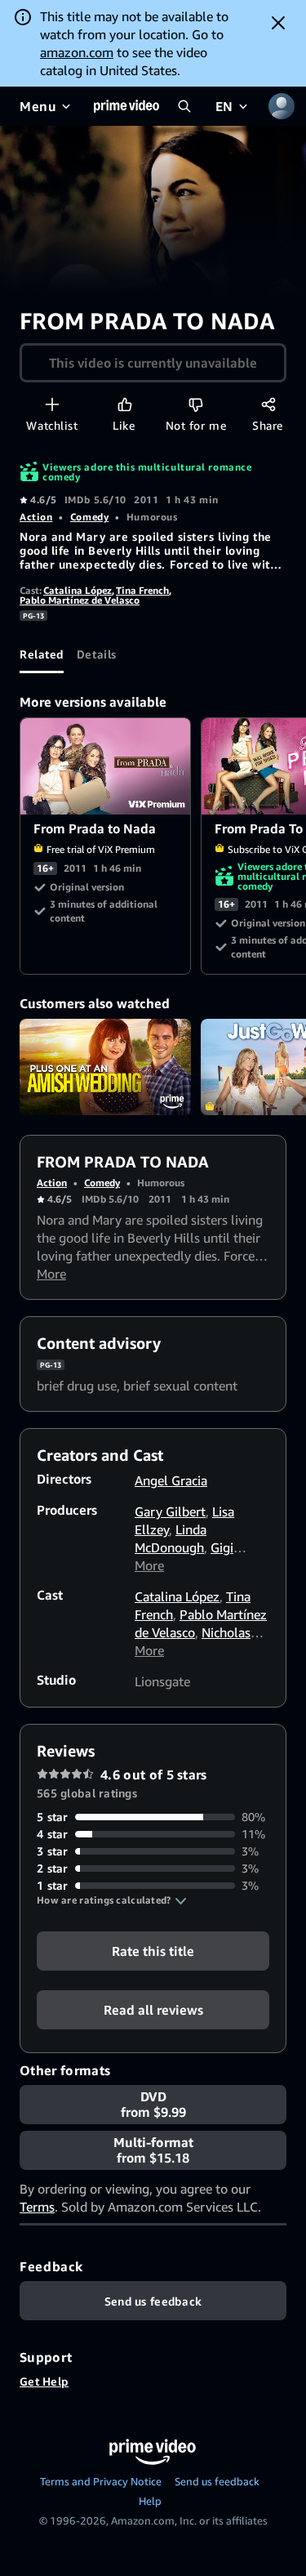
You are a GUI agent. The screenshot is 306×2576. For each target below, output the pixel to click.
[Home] (126, 106)
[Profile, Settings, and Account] (282, 106)
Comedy (89, 517)
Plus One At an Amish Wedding (105, 1067)
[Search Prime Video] (184, 106)
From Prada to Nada (106, 766)
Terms (37, 2207)
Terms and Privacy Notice (101, 2481)
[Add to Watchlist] (52, 404)
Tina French (142, 590)
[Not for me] (195, 404)
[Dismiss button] (278, 23)
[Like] (124, 404)
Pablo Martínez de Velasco (80, 600)
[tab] (42, 654)
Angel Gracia (171, 1480)
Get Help (44, 2381)
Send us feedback (217, 2481)
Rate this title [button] (153, 1951)
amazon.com (77, 52)
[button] (112, 1900)
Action (36, 517)
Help (150, 2501)
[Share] (268, 404)
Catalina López (78, 590)
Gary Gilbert (170, 1511)
